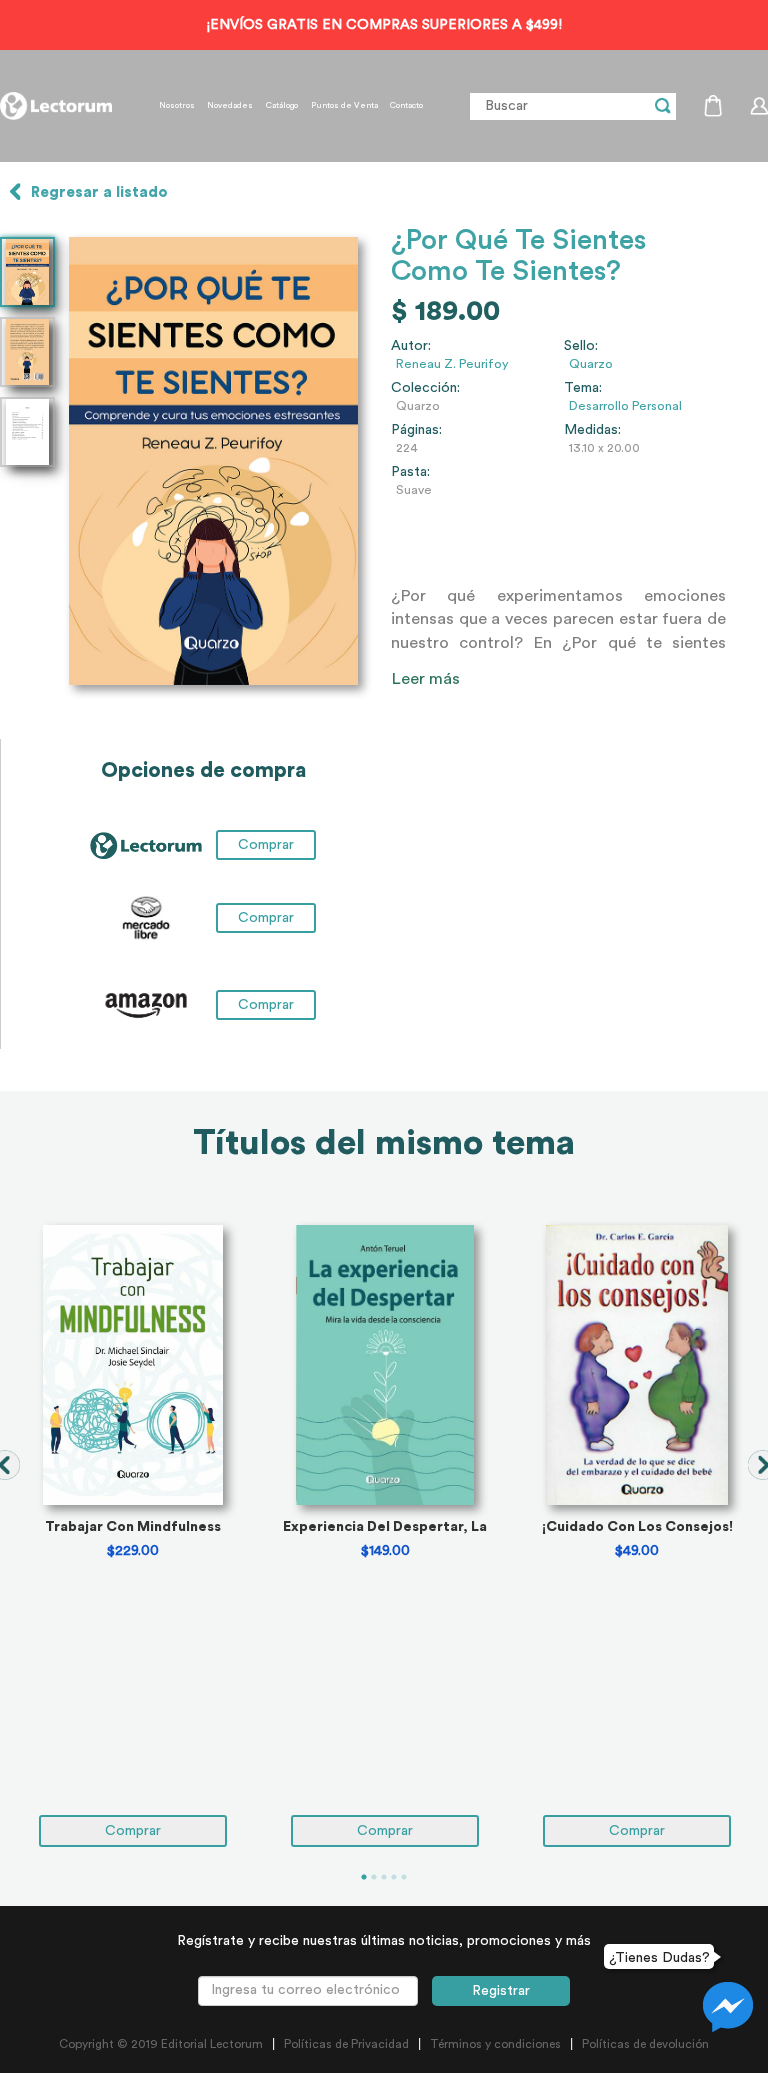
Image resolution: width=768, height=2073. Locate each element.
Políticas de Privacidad (346, 2044)
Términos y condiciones (495, 2044)
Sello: (581, 346)
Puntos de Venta (344, 106)
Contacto (406, 106)
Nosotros (177, 106)
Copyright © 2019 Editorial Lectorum (161, 2044)
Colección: (425, 388)
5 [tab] (404, 1877)
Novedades (230, 106)
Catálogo (282, 106)
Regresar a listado (99, 192)
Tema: (583, 388)
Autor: (411, 346)
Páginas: (416, 430)
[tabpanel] (133, 1536)
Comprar (266, 918)
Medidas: (592, 430)
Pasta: (410, 472)
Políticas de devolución (645, 2044)
